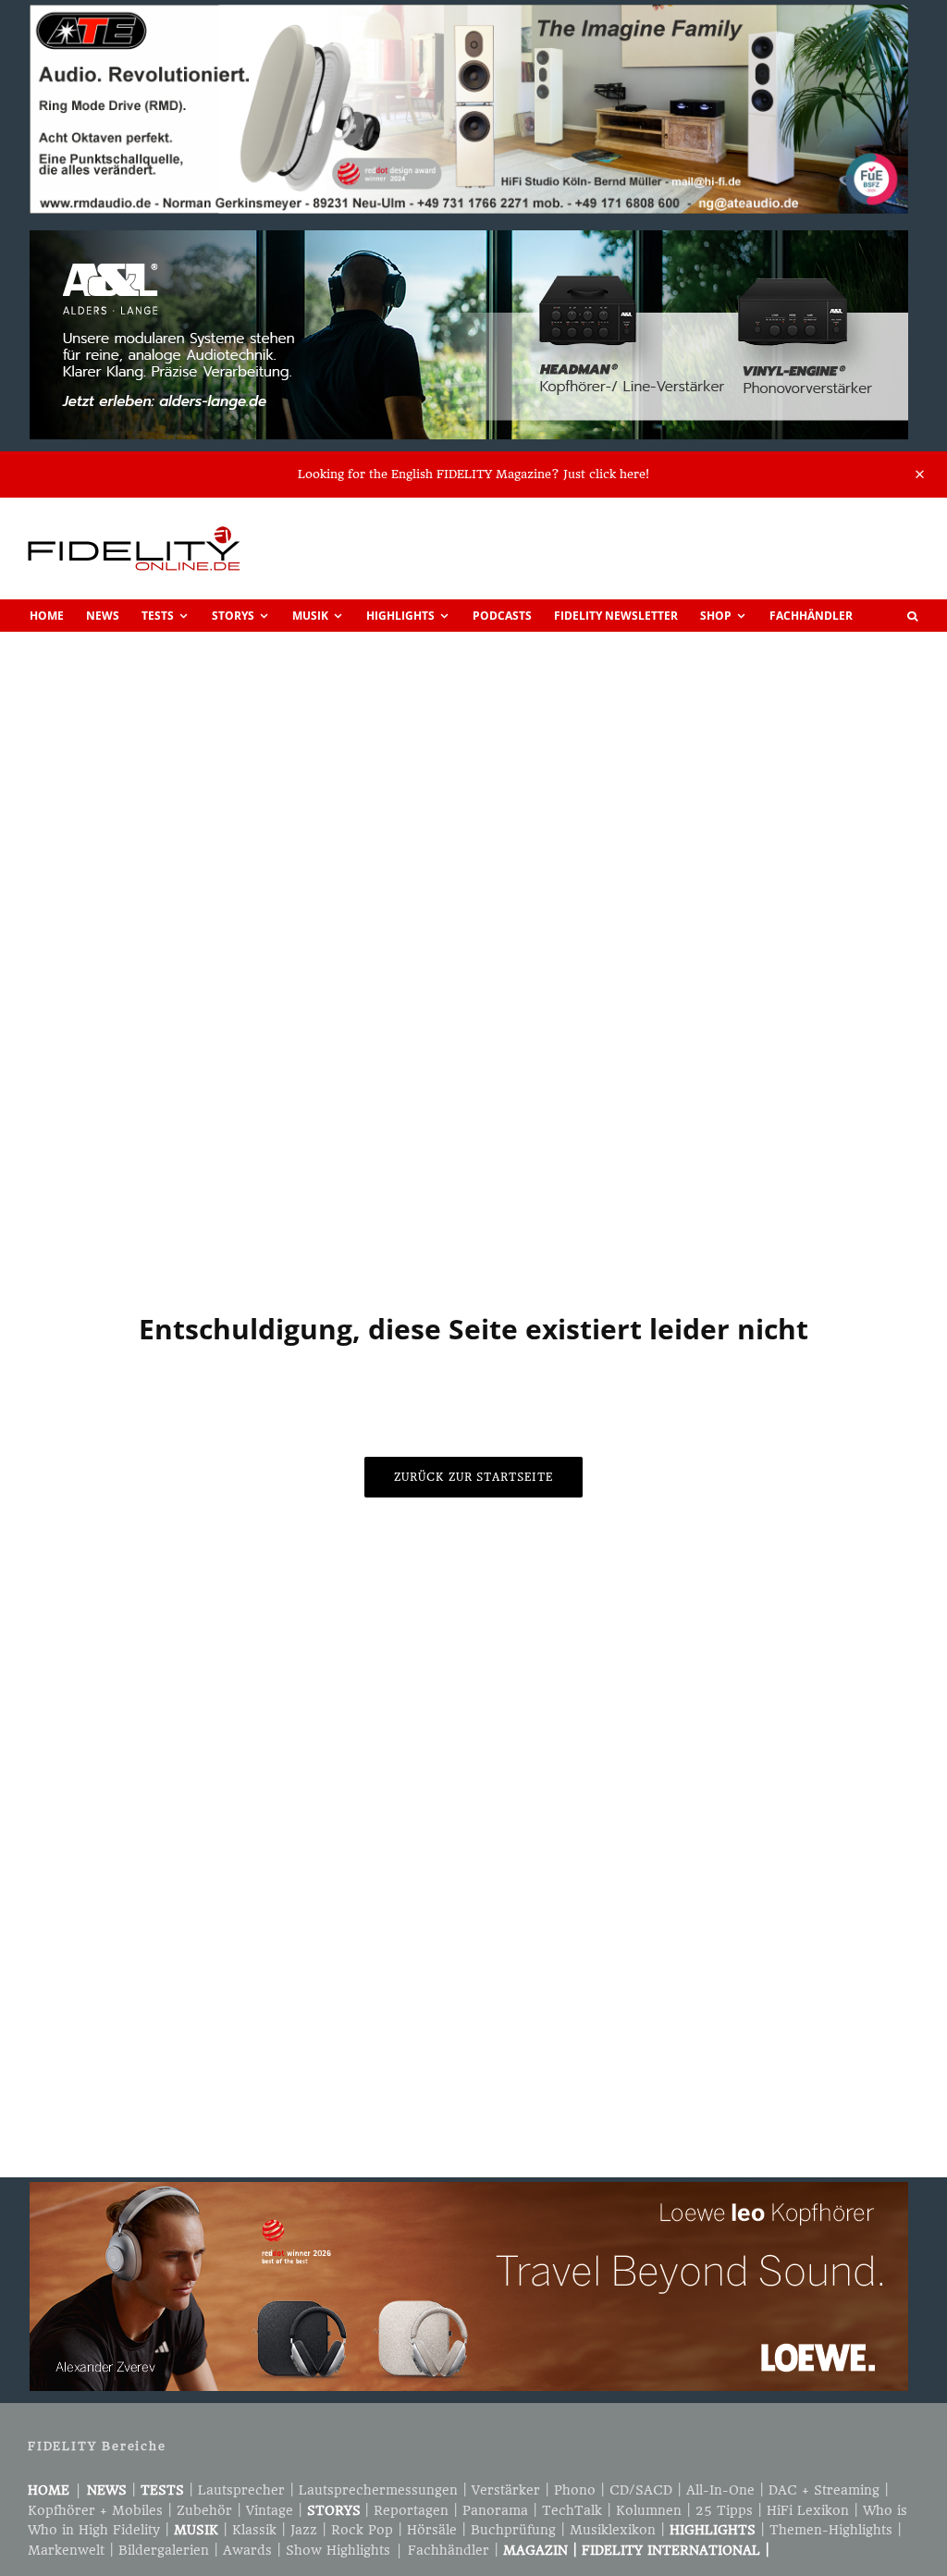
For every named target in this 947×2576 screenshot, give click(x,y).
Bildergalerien (164, 2550)
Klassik (254, 2530)
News (103, 616)
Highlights (400, 616)
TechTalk (572, 2510)
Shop (716, 616)
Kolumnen (649, 2510)
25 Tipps (724, 2510)
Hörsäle (432, 2530)
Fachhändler (811, 616)
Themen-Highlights (831, 2530)
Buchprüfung (513, 2530)
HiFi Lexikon (808, 2510)
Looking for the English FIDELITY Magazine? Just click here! (473, 474)
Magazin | (542, 2550)
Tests (158, 616)
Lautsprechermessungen (378, 2490)
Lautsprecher (241, 2490)
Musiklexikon (613, 2530)
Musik (310, 616)
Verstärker (506, 2490)
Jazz (304, 2530)
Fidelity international (671, 2550)
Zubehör (204, 2510)
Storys (233, 616)
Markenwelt (66, 2550)
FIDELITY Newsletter (616, 616)
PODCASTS (502, 616)
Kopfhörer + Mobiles (95, 2510)
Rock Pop (362, 2530)
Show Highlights (338, 2550)
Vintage (270, 2510)
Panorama (495, 2510)
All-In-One (720, 2490)
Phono (575, 2490)
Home (47, 616)
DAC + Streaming (824, 2490)
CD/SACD (641, 2490)
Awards (247, 2550)
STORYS (334, 2510)
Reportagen (411, 2510)
